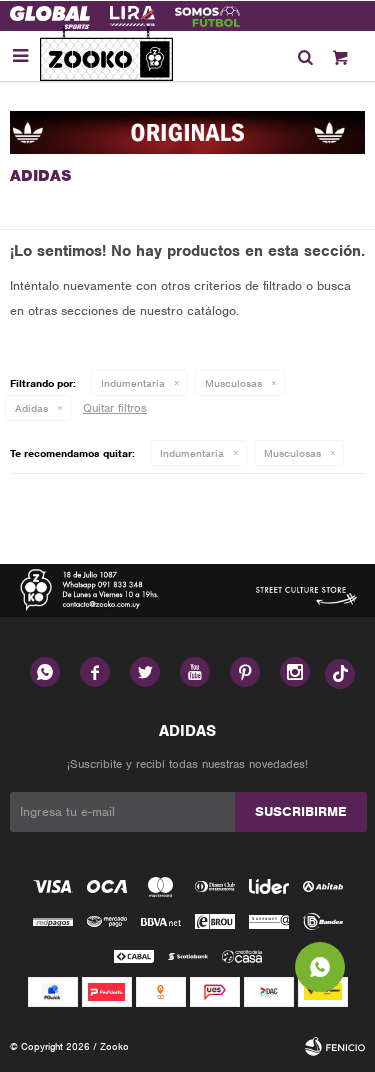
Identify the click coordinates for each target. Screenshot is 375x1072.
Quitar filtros (115, 408)
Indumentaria (133, 383)
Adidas (31, 408)
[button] (305, 56)
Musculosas (233, 383)
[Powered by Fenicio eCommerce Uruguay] (335, 1047)
